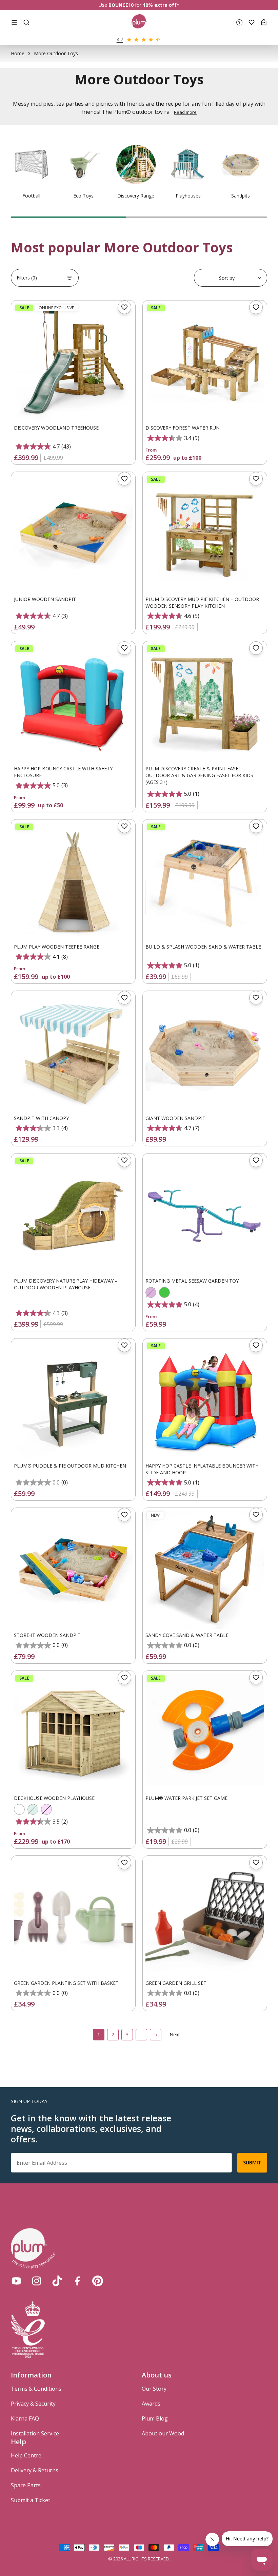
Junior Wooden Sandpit (45, 599)
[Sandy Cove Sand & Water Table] (205, 1570)
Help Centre (26, 2455)
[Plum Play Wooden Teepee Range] (73, 881)
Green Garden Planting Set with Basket (66, 1983)
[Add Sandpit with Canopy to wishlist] (124, 998)
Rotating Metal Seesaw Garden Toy (192, 1281)
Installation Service (35, 2433)
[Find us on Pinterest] (98, 2281)
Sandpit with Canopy (41, 1118)
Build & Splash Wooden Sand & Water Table (203, 947)
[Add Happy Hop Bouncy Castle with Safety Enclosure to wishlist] (124, 648)
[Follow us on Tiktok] (57, 2281)
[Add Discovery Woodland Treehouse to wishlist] (124, 307)
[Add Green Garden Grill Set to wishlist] (256, 1863)
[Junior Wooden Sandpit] (73, 534)
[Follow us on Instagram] (37, 2281)
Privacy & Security (33, 2404)
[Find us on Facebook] (77, 2281)
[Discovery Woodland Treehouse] (73, 362)
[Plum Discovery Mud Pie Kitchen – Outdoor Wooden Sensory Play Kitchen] (205, 534)
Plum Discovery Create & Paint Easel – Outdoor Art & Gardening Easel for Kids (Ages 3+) (199, 775)
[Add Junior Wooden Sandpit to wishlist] (124, 479)
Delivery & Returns (35, 2470)
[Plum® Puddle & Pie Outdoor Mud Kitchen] (73, 1400)
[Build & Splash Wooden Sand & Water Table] (205, 881)
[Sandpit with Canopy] (73, 1053)
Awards (151, 2404)
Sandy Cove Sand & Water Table (187, 1635)
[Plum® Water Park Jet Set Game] (205, 1733)
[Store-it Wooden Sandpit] (73, 1570)
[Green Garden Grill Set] (205, 1918)
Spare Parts (26, 2485)
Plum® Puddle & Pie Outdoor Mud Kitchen (70, 1466)
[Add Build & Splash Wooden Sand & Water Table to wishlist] (256, 826)
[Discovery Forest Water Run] (205, 362)
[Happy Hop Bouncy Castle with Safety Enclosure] (73, 703)
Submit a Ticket (31, 2500)
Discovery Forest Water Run (183, 428)
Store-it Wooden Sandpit (47, 1635)
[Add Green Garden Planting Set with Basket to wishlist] (124, 1863)
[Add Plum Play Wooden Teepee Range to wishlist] (124, 826)
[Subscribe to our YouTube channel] (16, 2281)
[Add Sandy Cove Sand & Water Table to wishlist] (256, 1515)
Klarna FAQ (25, 2418)
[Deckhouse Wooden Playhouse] (73, 1733)
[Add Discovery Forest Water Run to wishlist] (256, 307)
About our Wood (163, 2433)
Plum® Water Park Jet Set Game (186, 1798)
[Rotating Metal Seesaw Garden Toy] (205, 1216)
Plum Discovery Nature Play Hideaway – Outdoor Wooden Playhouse (66, 1284)
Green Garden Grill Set (176, 1983)
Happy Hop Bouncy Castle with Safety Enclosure (63, 772)
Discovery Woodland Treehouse (56, 428)
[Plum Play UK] (139, 22)
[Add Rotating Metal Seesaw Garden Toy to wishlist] (256, 1160)
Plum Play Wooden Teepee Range (57, 947)
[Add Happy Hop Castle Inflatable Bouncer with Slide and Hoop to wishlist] (256, 1345)
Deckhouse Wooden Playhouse (54, 1798)
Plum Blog (155, 2418)
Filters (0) (27, 278)
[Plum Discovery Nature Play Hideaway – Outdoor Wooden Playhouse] (73, 1216)
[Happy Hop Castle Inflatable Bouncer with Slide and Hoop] (205, 1400)
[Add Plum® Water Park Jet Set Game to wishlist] (256, 1678)
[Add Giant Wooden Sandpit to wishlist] (256, 998)
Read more (185, 112)
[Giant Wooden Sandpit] (205, 1053)
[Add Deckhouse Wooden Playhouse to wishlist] (124, 1678)
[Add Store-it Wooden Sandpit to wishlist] (124, 1515)
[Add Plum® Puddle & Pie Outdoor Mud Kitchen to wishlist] (124, 1345)
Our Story (154, 2389)
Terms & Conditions (36, 2389)
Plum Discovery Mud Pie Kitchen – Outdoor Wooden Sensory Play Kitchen (202, 603)
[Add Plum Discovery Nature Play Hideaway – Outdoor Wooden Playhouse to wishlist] (124, 1160)
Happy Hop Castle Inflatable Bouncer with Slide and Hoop (202, 1469)
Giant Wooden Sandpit (175, 1118)
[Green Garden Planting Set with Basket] (73, 1918)
